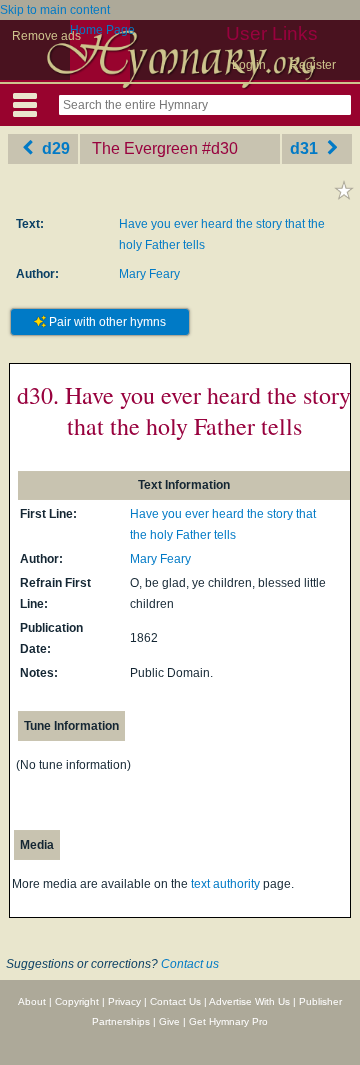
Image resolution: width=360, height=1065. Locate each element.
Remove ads (46, 36)
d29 (54, 148)
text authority (225, 884)
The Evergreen (145, 148)
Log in (249, 65)
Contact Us (175, 1001)
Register (313, 65)
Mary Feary (149, 274)
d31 (306, 148)
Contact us (190, 964)
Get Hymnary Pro (228, 1021)
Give (169, 1021)
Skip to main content (55, 10)
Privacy (124, 1001)
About (32, 1001)
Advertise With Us (249, 1001)
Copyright (77, 1001)
